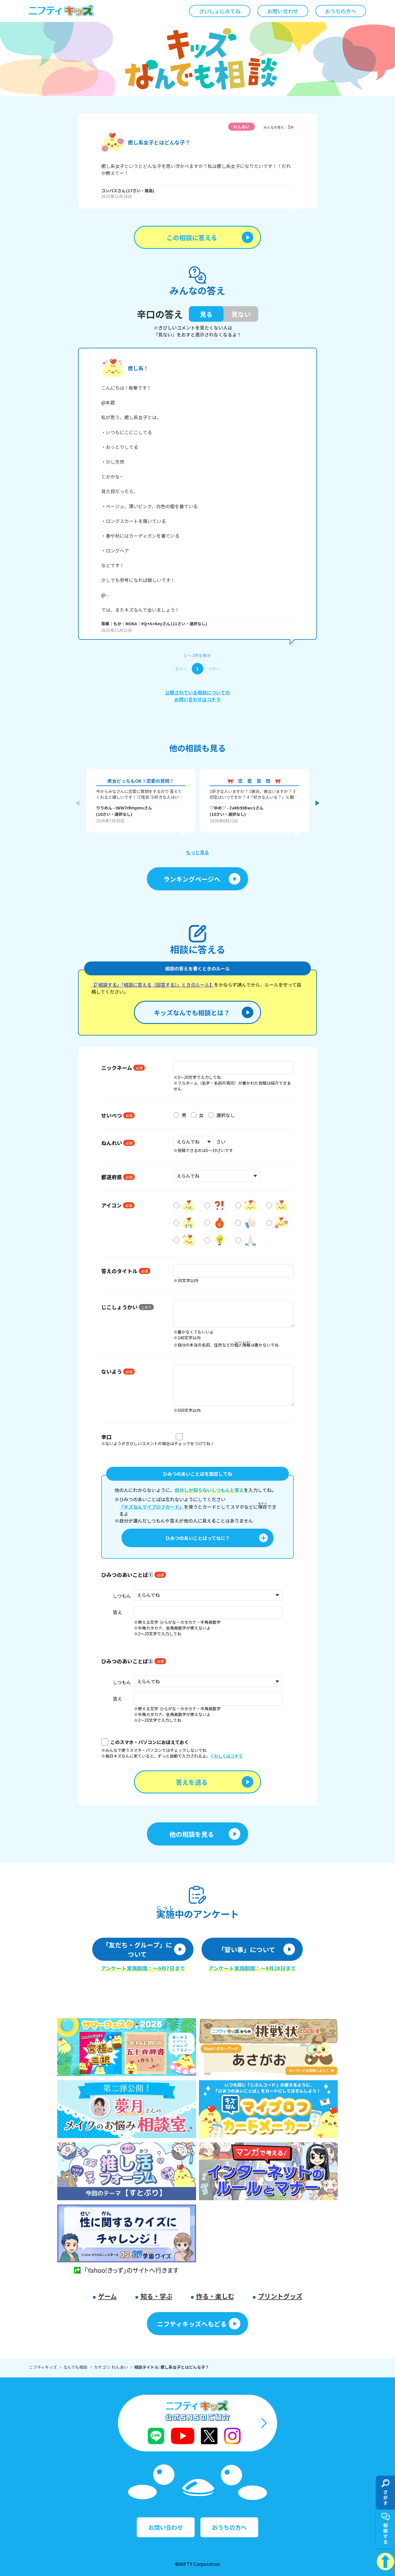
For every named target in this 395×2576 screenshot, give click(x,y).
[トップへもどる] (385, 2562)
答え (117, 1612)
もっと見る (197, 852)
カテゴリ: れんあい (111, 2367)
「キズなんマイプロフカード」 (152, 1507)
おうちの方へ (341, 11)
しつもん (122, 1596)
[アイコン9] (187, 1240)
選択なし (226, 1115)
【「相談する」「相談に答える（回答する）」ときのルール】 (153, 985)
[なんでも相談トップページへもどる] (197, 59)
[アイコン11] (249, 1240)
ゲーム (107, 2296)
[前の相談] (77, 803)
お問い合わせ (283, 11)
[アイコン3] (249, 1205)
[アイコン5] (187, 1223)
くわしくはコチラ (226, 1756)
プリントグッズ (280, 2296)
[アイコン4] (280, 1205)
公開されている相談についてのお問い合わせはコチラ (197, 696)
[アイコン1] (187, 1205)
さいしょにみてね (220, 11)
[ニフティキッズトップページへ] (61, 11)
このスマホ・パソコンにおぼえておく (150, 1742)
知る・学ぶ (156, 2296)
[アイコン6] (218, 1223)
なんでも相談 (75, 2367)
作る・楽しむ (215, 2296)
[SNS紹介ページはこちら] (197, 2423)
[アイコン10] (218, 1240)
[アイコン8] (280, 1223)
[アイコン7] (249, 1223)
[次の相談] (318, 803)
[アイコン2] (218, 1205)
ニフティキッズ (43, 2367)
